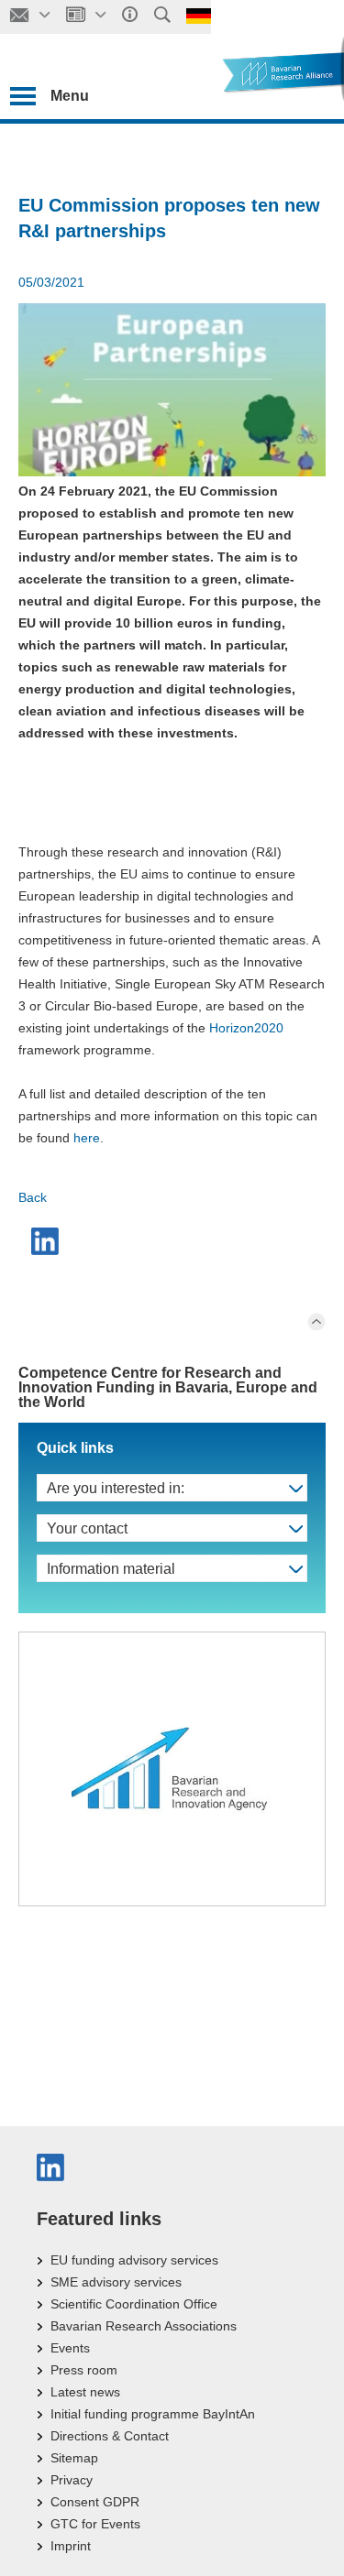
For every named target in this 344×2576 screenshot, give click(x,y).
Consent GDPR (95, 2502)
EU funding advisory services (134, 2260)
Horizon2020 (246, 1028)
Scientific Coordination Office (134, 2304)
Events (70, 2348)
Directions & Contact (110, 2436)
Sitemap (74, 2458)
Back (33, 1197)
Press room (84, 2370)
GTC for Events (95, 2524)
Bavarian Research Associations (144, 2326)
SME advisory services (116, 2282)
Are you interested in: (116, 1488)
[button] (47, 1241)
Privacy (72, 2480)
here (87, 1138)
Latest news (85, 2392)
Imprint (71, 2546)
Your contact (87, 1528)
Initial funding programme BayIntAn (153, 2414)
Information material (111, 1569)
